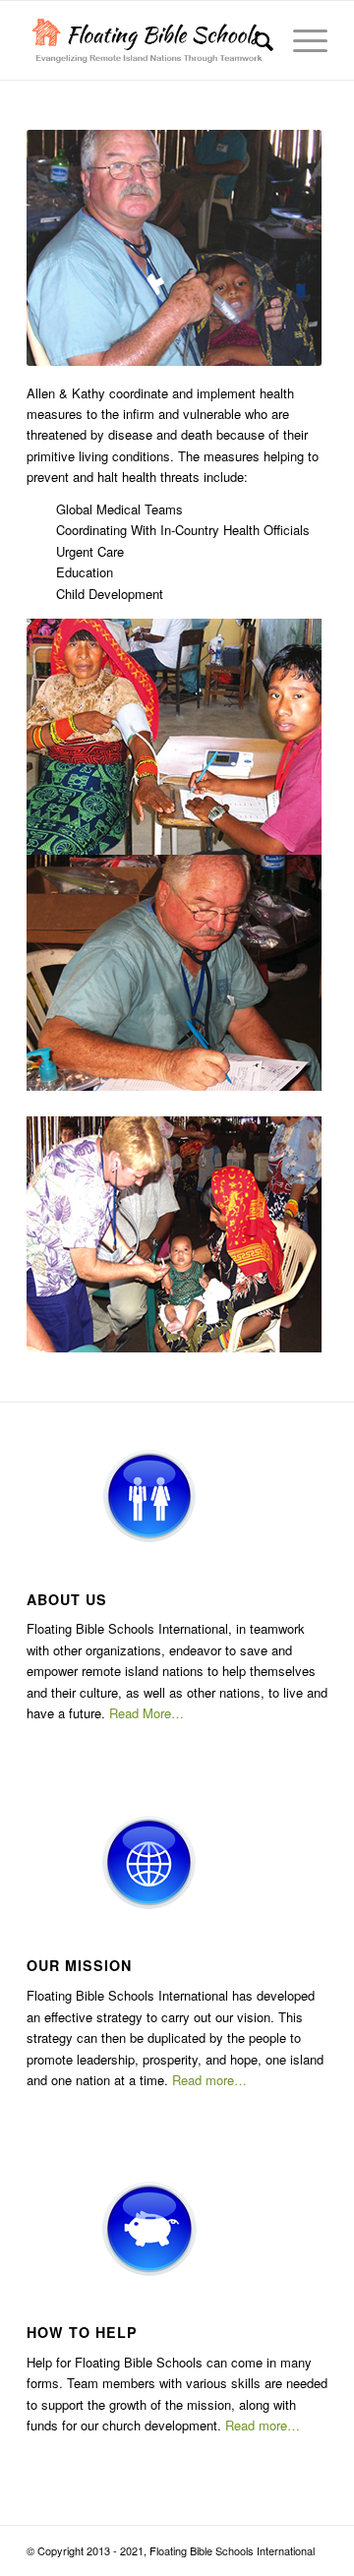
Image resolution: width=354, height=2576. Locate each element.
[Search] (254, 40)
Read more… (209, 2080)
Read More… (147, 1713)
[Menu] (300, 40)
